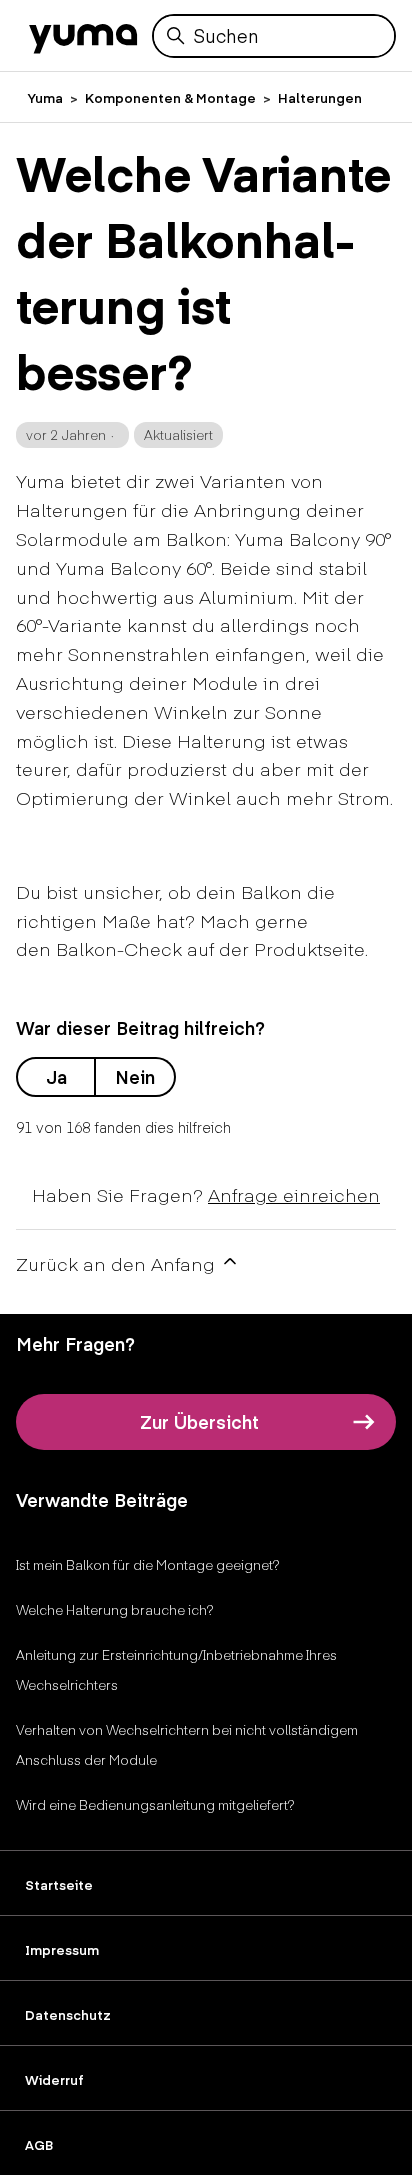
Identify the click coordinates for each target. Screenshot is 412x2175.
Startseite (59, 1885)
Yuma (45, 98)
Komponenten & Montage (170, 98)
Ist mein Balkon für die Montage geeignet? (148, 1565)
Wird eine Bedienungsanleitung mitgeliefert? (155, 1805)
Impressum (62, 1950)
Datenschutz (68, 2015)
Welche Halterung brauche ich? (115, 1610)
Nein (135, 1076)
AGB (39, 2145)
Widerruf (54, 2080)
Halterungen (320, 98)
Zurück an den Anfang (118, 1263)
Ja (56, 1076)
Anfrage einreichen (294, 1194)
